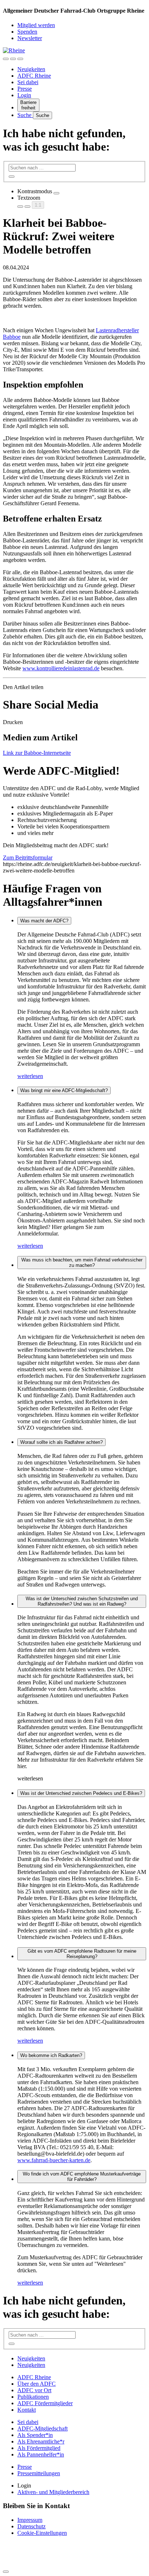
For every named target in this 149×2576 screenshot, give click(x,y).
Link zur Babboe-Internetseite (37, 753)
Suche (25, 115)
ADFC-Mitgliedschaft (42, 2428)
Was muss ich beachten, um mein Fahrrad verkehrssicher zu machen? (82, 1263)
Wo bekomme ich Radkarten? (51, 2055)
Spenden (27, 32)
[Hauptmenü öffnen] (20, 59)
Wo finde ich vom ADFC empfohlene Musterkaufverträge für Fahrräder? (82, 2177)
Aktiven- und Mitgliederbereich (53, 2492)
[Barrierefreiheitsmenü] (6, 59)
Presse (25, 89)
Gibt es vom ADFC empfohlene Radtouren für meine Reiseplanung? (82, 1954)
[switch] (56, 193)
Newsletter (30, 38)
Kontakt (27, 2410)
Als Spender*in (35, 2435)
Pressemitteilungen (39, 2473)
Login (24, 95)
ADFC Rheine (34, 76)
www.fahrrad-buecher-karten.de (54, 2160)
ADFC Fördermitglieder (45, 2403)
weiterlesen (30, 1076)
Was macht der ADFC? (44, 921)
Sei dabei (28, 82)
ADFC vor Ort (34, 2390)
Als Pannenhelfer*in (41, 2454)
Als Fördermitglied (39, 2448)
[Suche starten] (12, 177)
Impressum (30, 2520)
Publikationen (33, 2397)
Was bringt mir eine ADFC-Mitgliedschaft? (64, 1090)
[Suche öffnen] (13, 59)
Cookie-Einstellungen (42, 2533)
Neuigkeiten (31, 69)
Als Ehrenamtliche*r (41, 2441)
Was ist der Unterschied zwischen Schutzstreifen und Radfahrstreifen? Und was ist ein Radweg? (82, 1601)
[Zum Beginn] (6, 2572)
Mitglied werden (36, 25)
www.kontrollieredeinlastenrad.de (61, 668)
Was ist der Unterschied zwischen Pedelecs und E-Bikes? (81, 1793)
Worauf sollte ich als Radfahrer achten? (61, 1442)
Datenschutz (31, 2526)
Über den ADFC (37, 2384)
